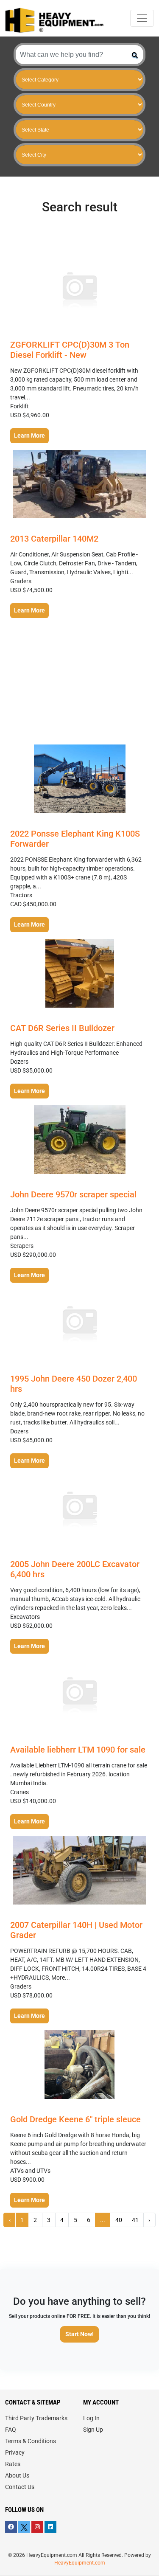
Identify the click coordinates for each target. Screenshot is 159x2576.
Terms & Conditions (31, 2441)
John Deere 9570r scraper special (73, 1194)
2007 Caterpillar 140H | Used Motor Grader (76, 1930)
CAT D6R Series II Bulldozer (62, 1028)
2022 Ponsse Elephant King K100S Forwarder (75, 839)
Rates (13, 2464)
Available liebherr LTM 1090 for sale (78, 1750)
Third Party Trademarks (36, 2418)
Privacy (15, 2452)
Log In (91, 2418)
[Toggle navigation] (142, 18)
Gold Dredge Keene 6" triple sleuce (75, 2119)
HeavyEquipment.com (80, 2563)
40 (119, 2220)
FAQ (11, 2430)
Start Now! (79, 2334)
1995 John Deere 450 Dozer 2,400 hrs (74, 1384)
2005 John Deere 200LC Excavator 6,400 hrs (75, 1569)
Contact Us (20, 2487)
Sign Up (93, 2430)
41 (135, 2220)
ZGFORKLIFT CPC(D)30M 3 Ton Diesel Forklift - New (70, 350)
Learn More (29, 435)
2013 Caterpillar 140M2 (54, 539)
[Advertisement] (80, 682)
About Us (17, 2475)
